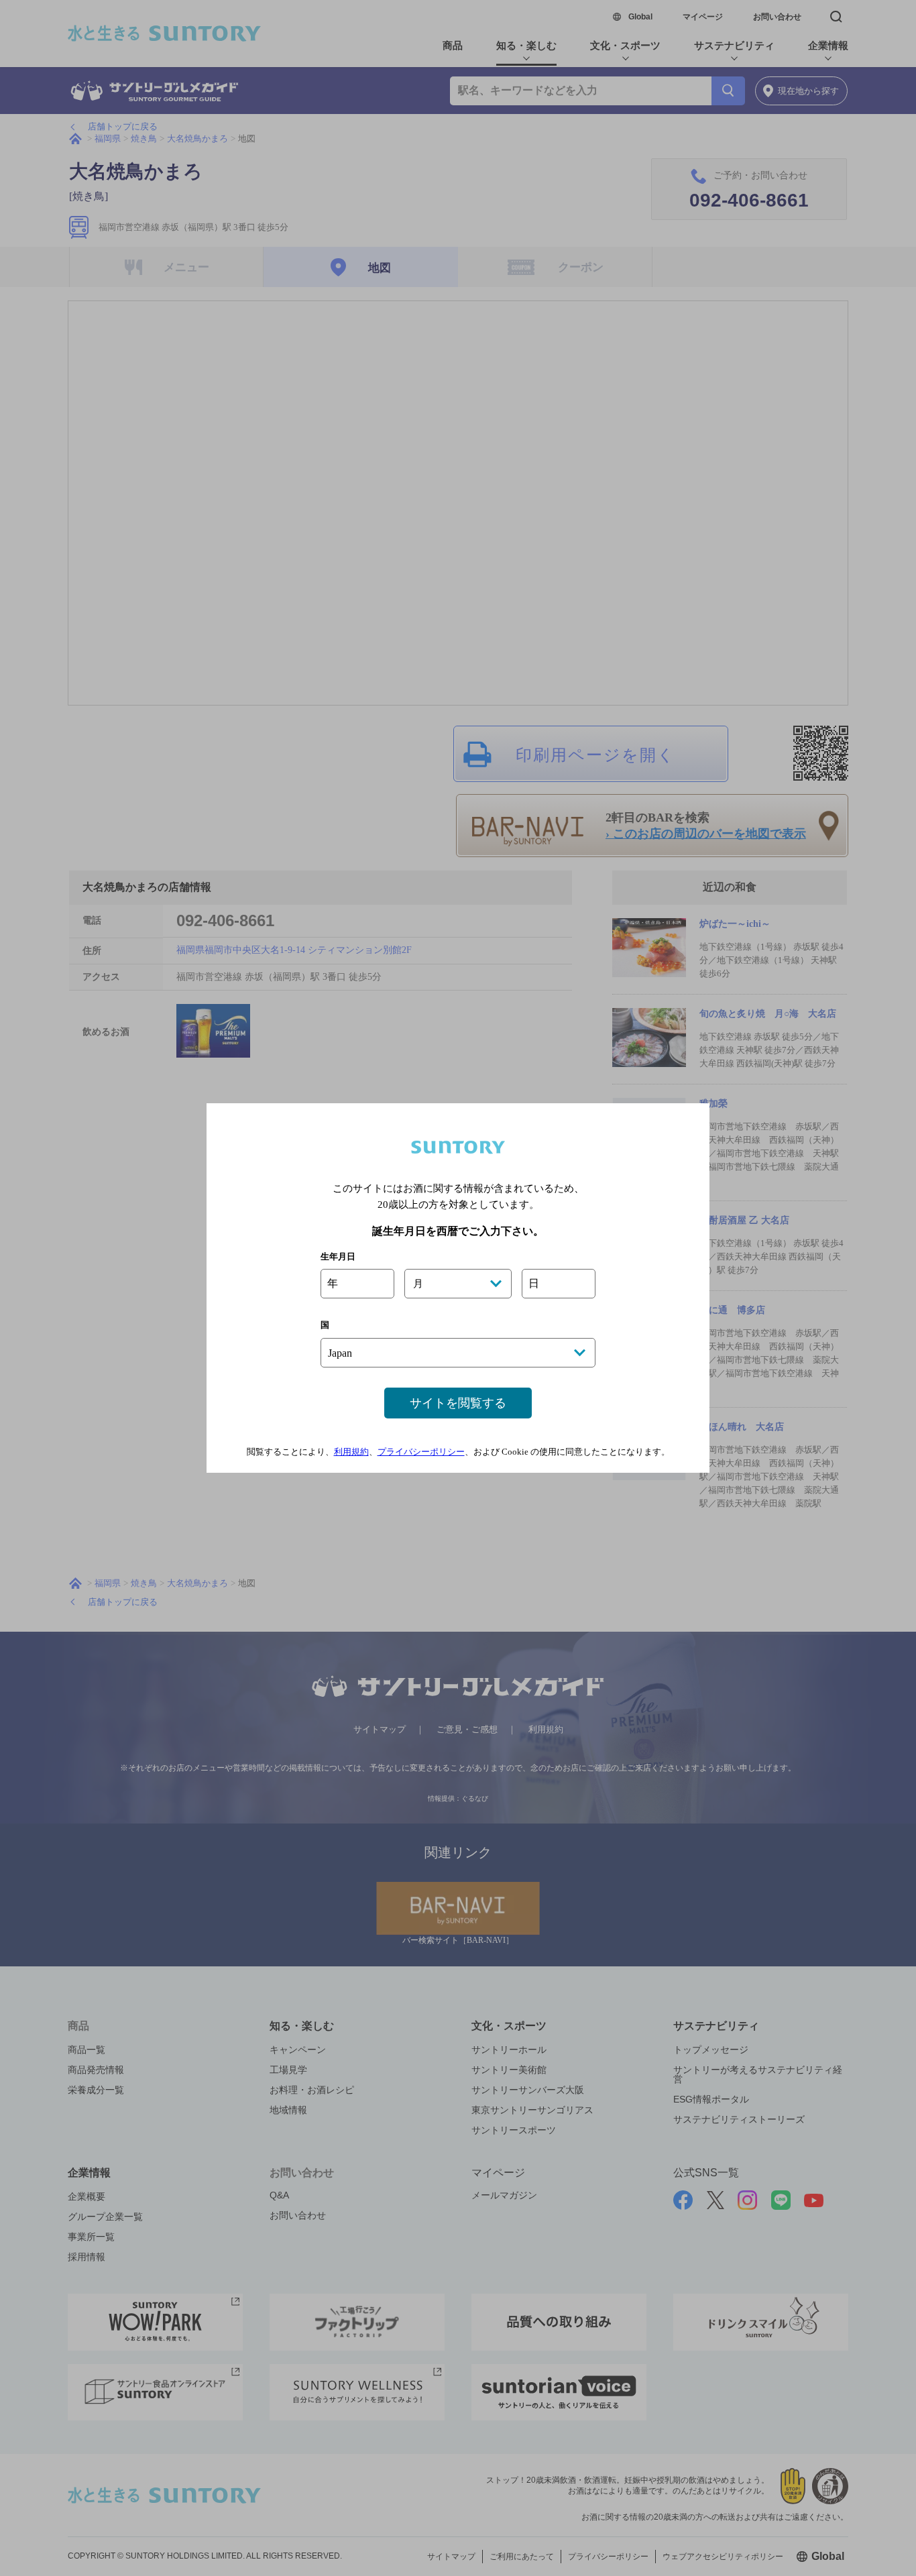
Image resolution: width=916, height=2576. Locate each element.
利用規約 (351, 1452)
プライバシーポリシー (421, 1452)
